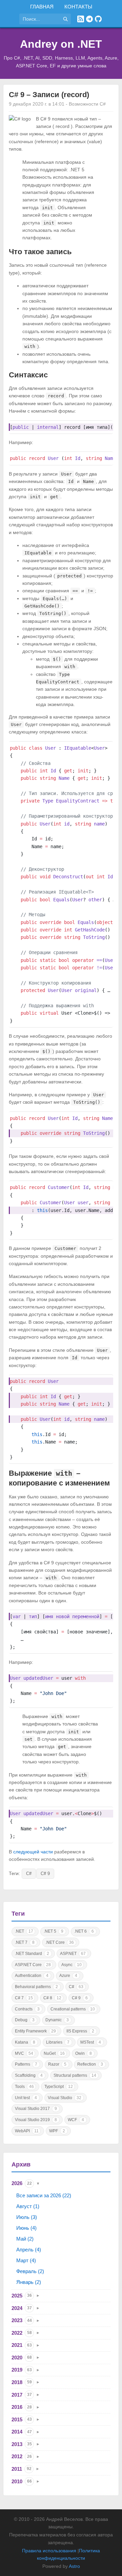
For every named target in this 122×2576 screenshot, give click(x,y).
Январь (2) (29, 2282)
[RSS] (81, 19)
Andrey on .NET (61, 44)
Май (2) (25, 2239)
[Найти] (65, 19)
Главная (42, 7)
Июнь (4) (26, 2228)
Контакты (78, 7)
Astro (74, 2566)
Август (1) (28, 2206)
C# (29, 1874)
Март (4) (26, 2260)
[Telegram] (89, 19)
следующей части (33, 1852)
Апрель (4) (29, 2250)
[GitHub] (98, 19)
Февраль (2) (30, 2271)
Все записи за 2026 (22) (44, 2195)
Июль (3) (27, 2217)
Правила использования (49, 2551)
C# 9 (45, 1874)
